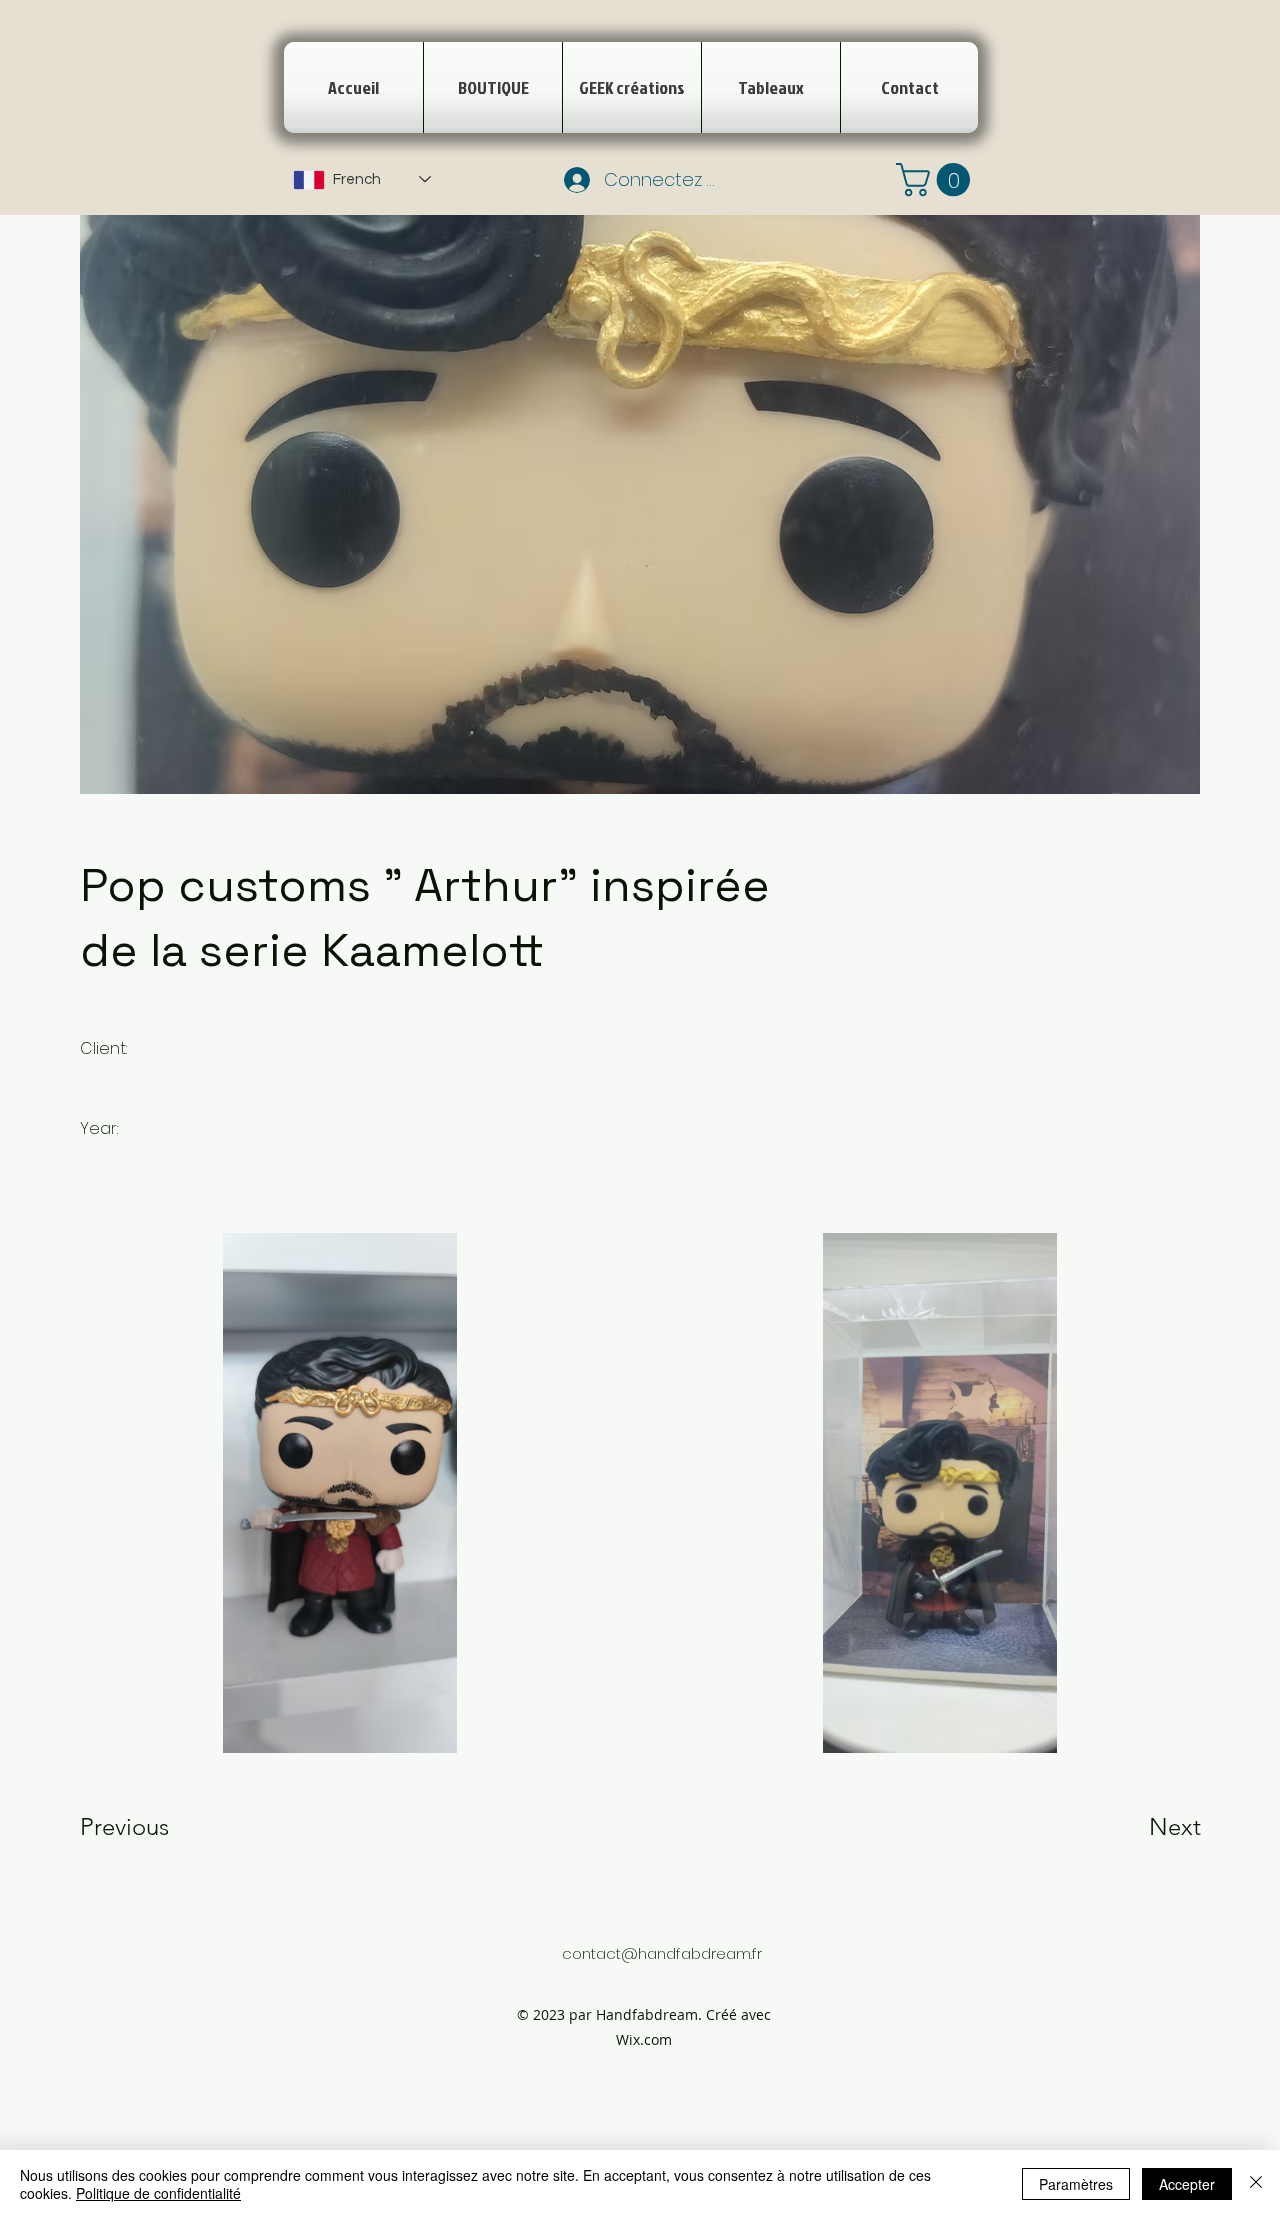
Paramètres (1076, 2184)
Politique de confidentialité (158, 2193)
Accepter (1187, 2184)
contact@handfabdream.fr (662, 1953)
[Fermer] (1256, 2184)
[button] (937, 179)
